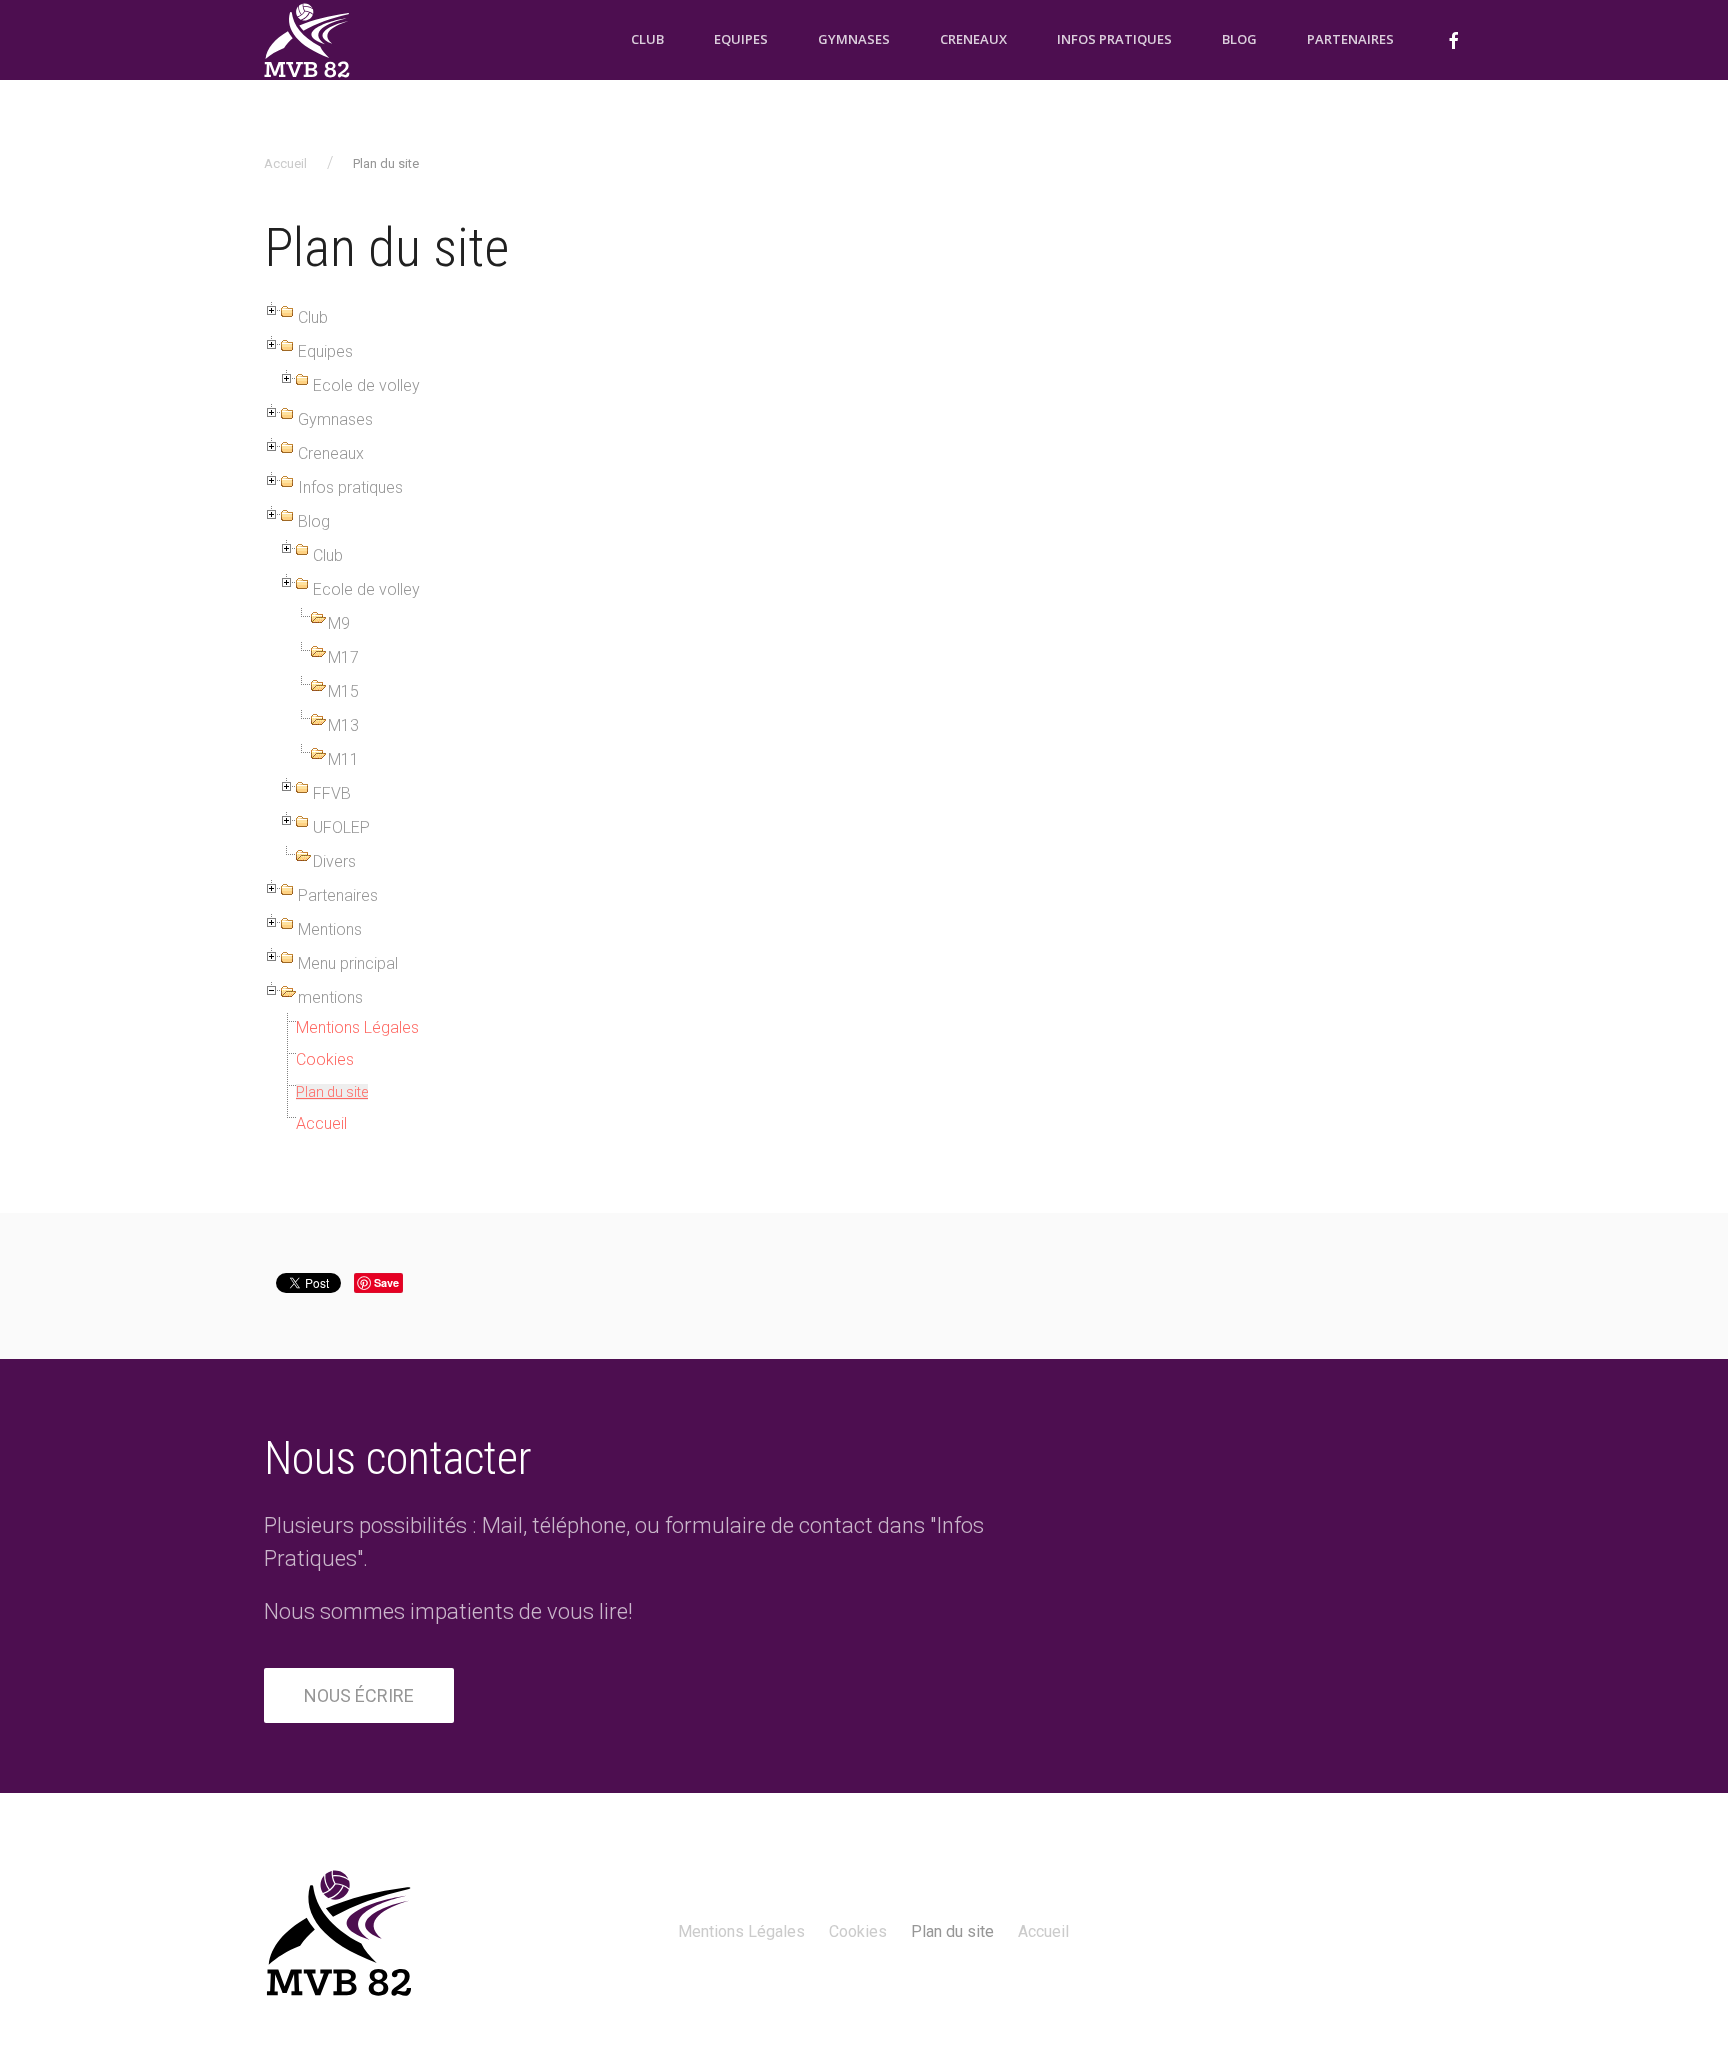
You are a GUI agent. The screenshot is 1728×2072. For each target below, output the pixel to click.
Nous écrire (359, 1695)
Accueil (285, 163)
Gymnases (854, 39)
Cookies (325, 1059)
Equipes (741, 39)
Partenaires (1350, 39)
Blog (1239, 39)
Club (647, 39)
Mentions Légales (357, 1027)
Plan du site (332, 1092)
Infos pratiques (1114, 39)
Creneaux (973, 39)
